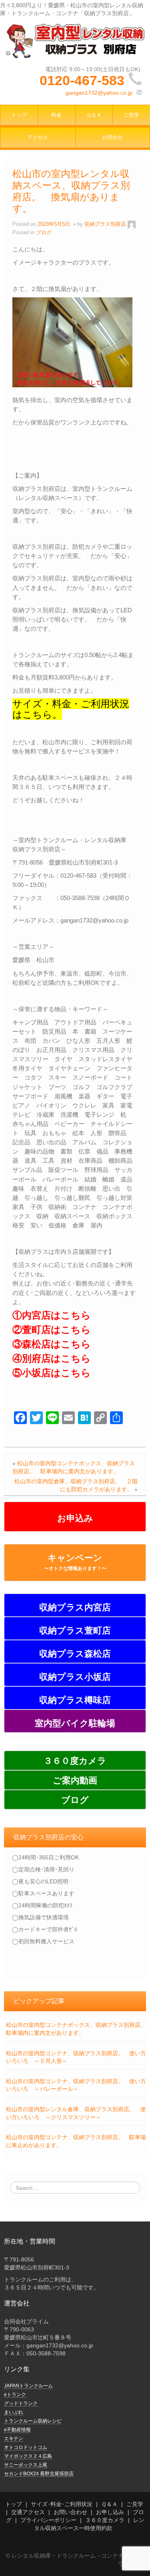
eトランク (15, 2395)
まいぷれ (14, 2412)
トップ (19, 115)
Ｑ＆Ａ (94, 115)
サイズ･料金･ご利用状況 (62, 2504)
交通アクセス (28, 2512)
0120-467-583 (82, 80)
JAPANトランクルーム (28, 2386)
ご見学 (131, 115)
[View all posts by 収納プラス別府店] (132, 224)
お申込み (75, 1518)
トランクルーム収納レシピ (33, 2421)
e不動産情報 (17, 2430)
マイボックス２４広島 (28, 2456)
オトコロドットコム (26, 2447)
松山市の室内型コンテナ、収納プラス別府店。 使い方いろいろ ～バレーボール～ (76, 2085)
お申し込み (110, 2512)
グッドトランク (21, 2403)
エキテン (14, 2439)
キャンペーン (75, 1562)
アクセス (38, 137)
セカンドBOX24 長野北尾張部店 (39, 2474)
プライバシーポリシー (48, 2520)
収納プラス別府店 (105, 224)
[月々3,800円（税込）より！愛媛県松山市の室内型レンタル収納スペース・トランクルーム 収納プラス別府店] (75, 40)
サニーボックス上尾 (26, 2465)
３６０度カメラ (105, 2520)
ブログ (44, 233)
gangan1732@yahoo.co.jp (99, 93)
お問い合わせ (70, 2512)
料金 (56, 115)
